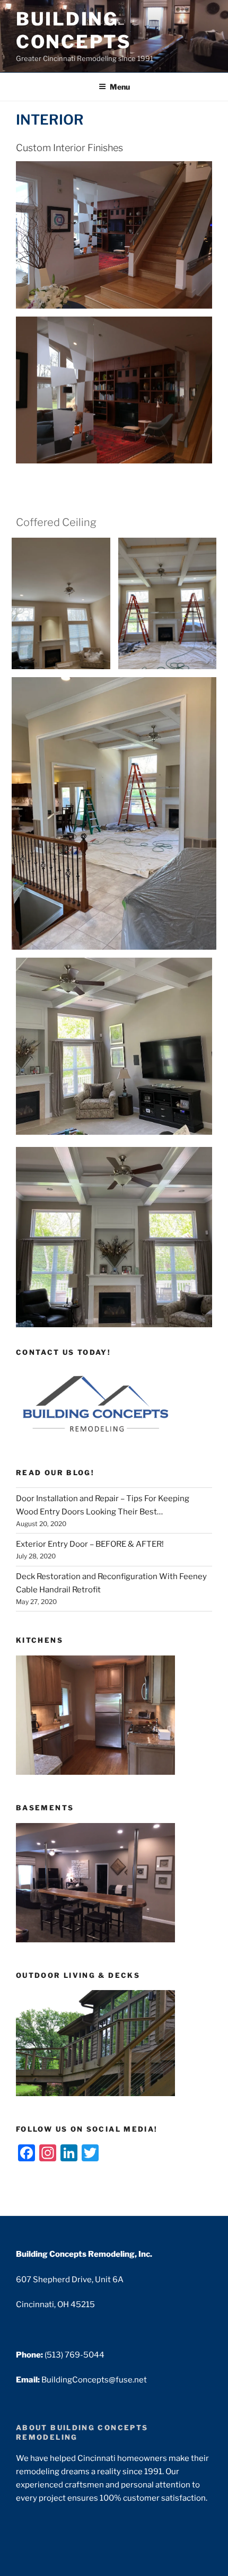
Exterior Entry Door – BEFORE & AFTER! (90, 1544)
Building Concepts (73, 30)
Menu (120, 87)
